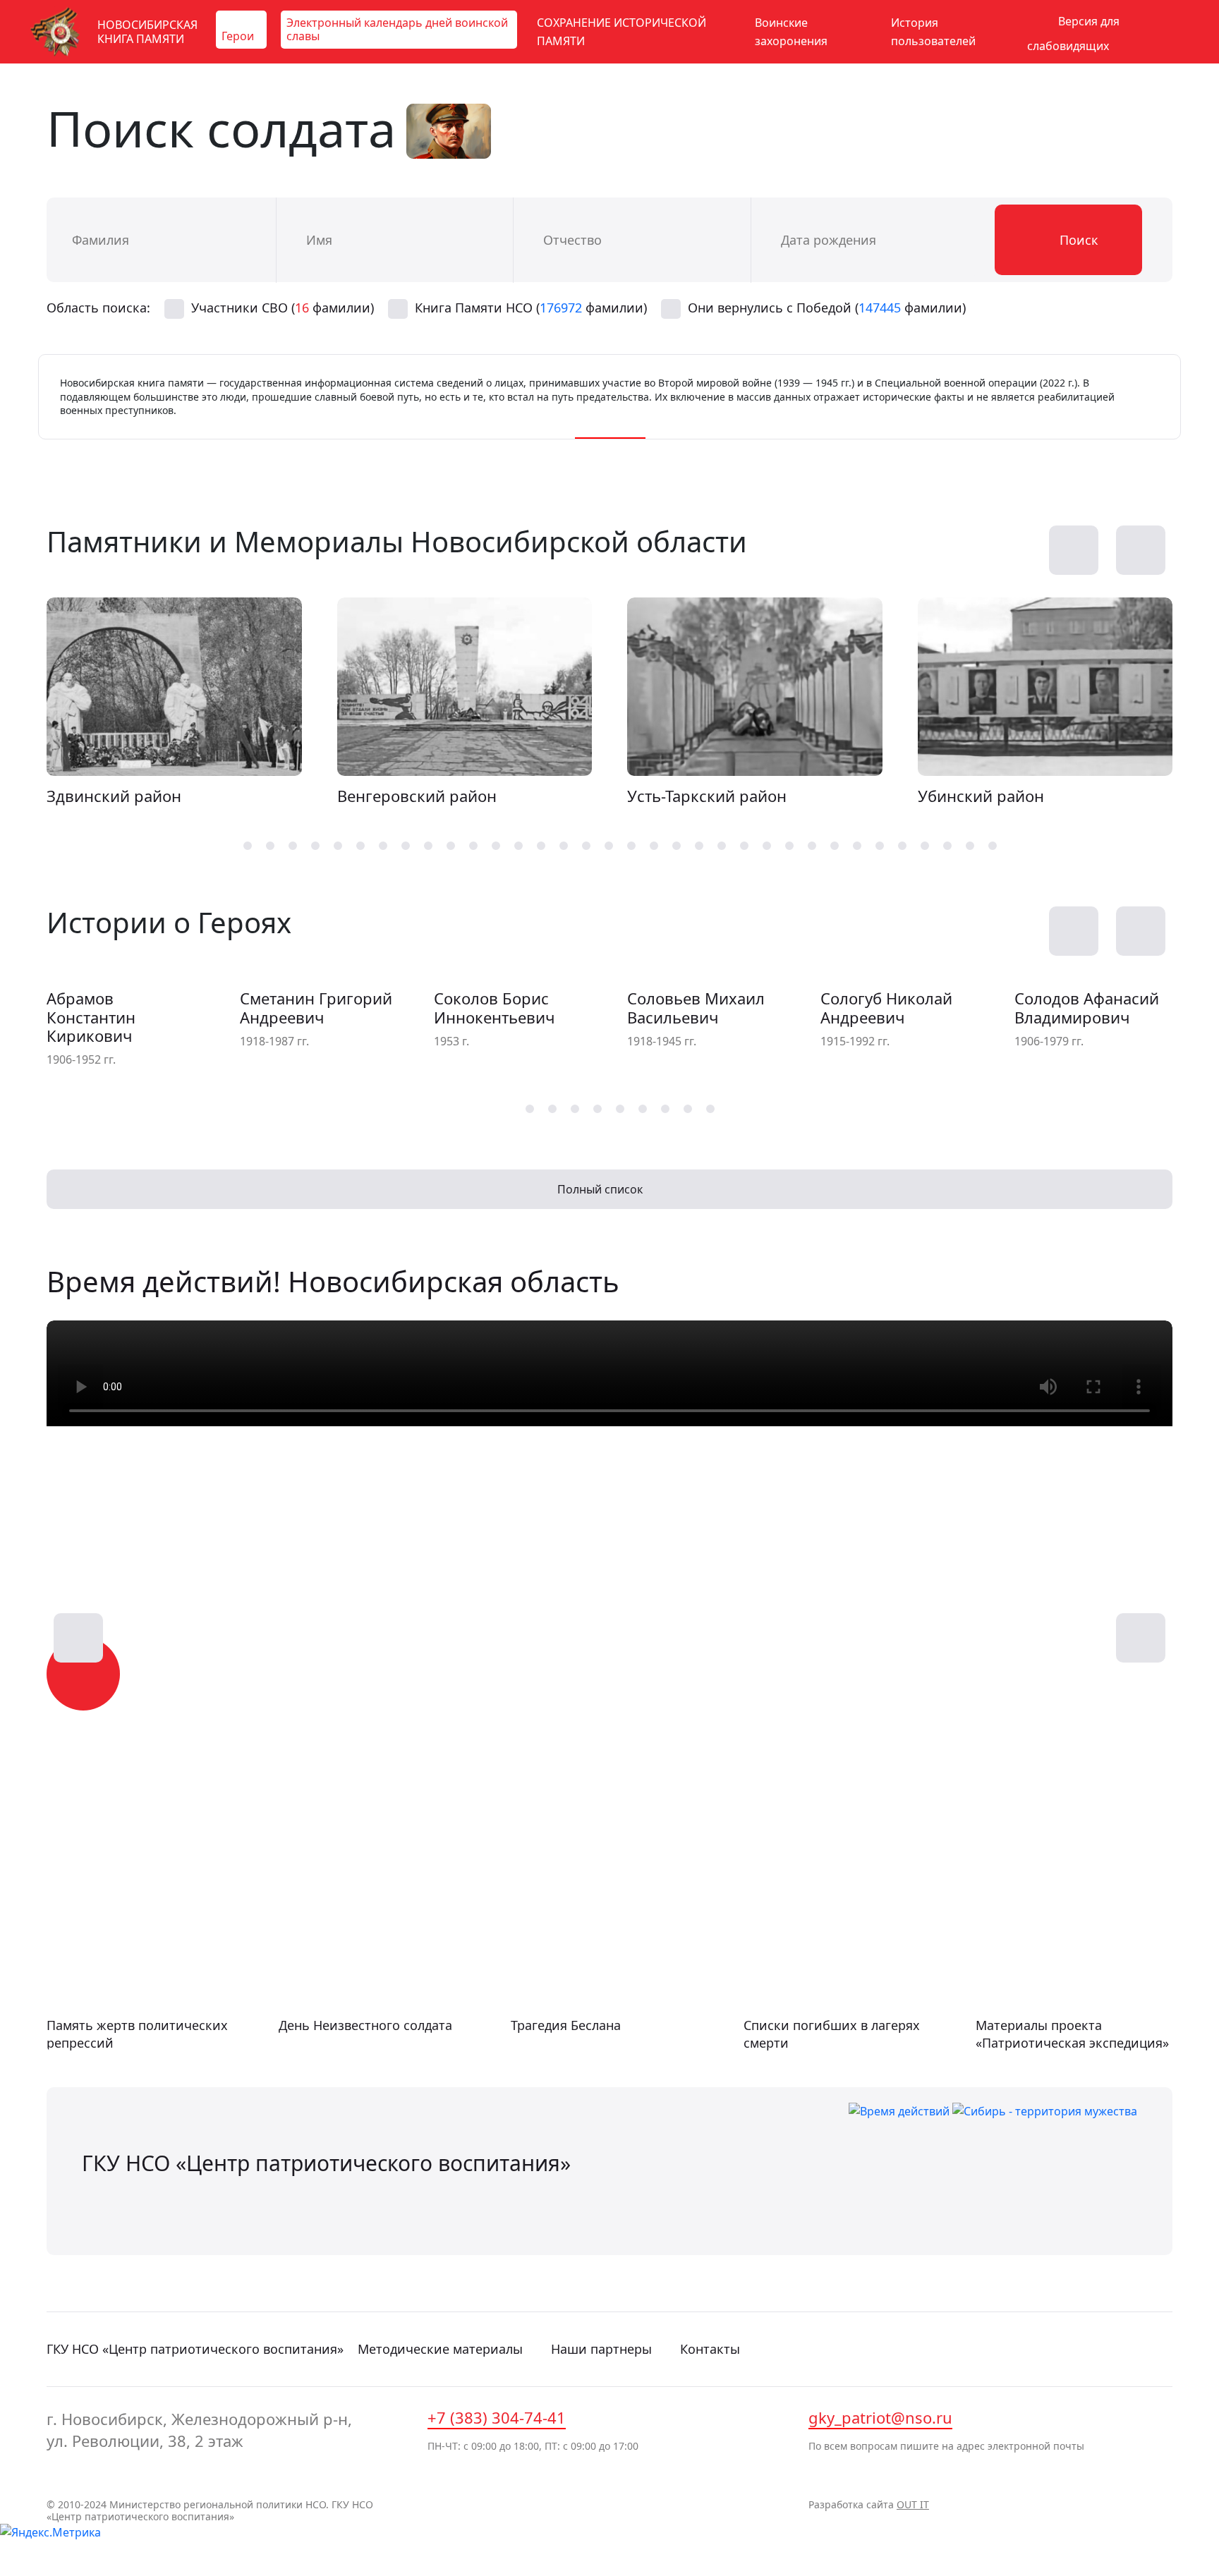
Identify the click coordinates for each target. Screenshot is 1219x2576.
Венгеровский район (417, 796)
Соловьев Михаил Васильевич (696, 1008)
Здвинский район (114, 796)
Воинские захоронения (791, 32)
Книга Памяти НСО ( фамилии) (531, 308)
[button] (1141, 550)
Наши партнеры (601, 2349)
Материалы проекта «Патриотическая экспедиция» (1072, 2034)
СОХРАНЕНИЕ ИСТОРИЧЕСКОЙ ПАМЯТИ (621, 32)
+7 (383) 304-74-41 (497, 2417)
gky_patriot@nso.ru (880, 2417)
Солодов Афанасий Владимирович (1087, 1008)
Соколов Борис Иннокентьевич (494, 1008)
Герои (238, 36)
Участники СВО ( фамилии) (283, 308)
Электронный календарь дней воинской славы (397, 29)
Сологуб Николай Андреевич (886, 1008)
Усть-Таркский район (707, 796)
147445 (880, 308)
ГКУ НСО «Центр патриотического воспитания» (195, 2349)
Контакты (710, 2349)
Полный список (601, 1189)
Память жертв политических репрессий (137, 2034)
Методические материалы (440, 2349)
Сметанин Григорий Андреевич (316, 1008)
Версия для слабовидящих (1073, 34)
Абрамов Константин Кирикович (91, 1017)
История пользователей (933, 32)
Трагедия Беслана (566, 2025)
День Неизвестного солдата (365, 2025)
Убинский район (981, 796)
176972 (561, 308)
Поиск (1077, 240)
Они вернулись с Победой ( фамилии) (827, 308)
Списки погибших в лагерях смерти (832, 2034)
